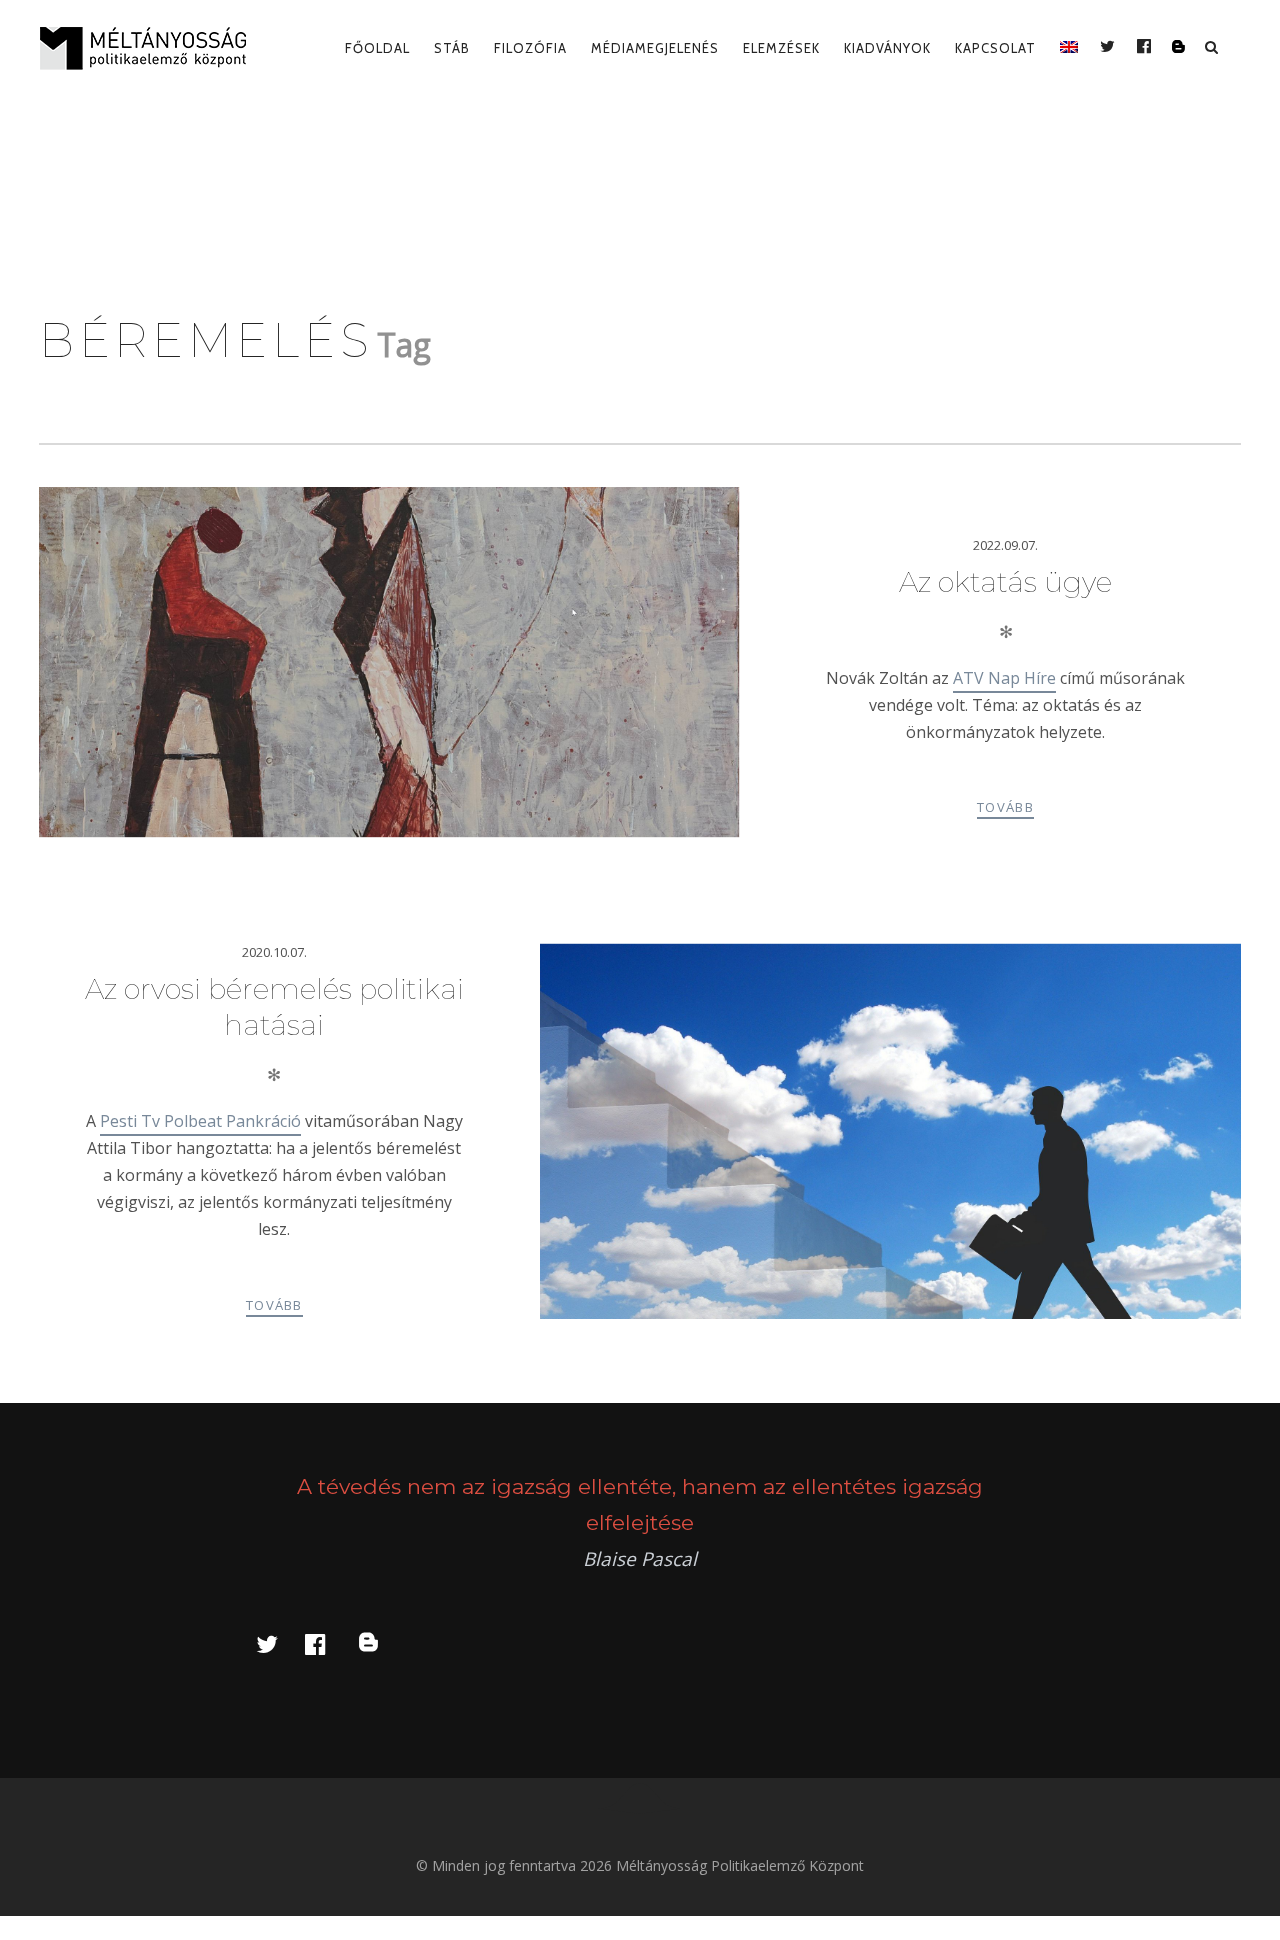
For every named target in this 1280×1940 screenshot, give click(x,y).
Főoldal (377, 48)
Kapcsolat (995, 48)
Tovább (1005, 807)
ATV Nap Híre (1004, 678)
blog (380, 1643)
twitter (279, 1643)
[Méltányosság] (151, 48)
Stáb (452, 48)
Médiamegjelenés (655, 48)
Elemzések (781, 48)
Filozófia (530, 48)
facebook (327, 1643)
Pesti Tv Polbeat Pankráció (200, 1121)
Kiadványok (887, 48)
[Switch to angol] (1069, 48)
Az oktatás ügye (1005, 582)
